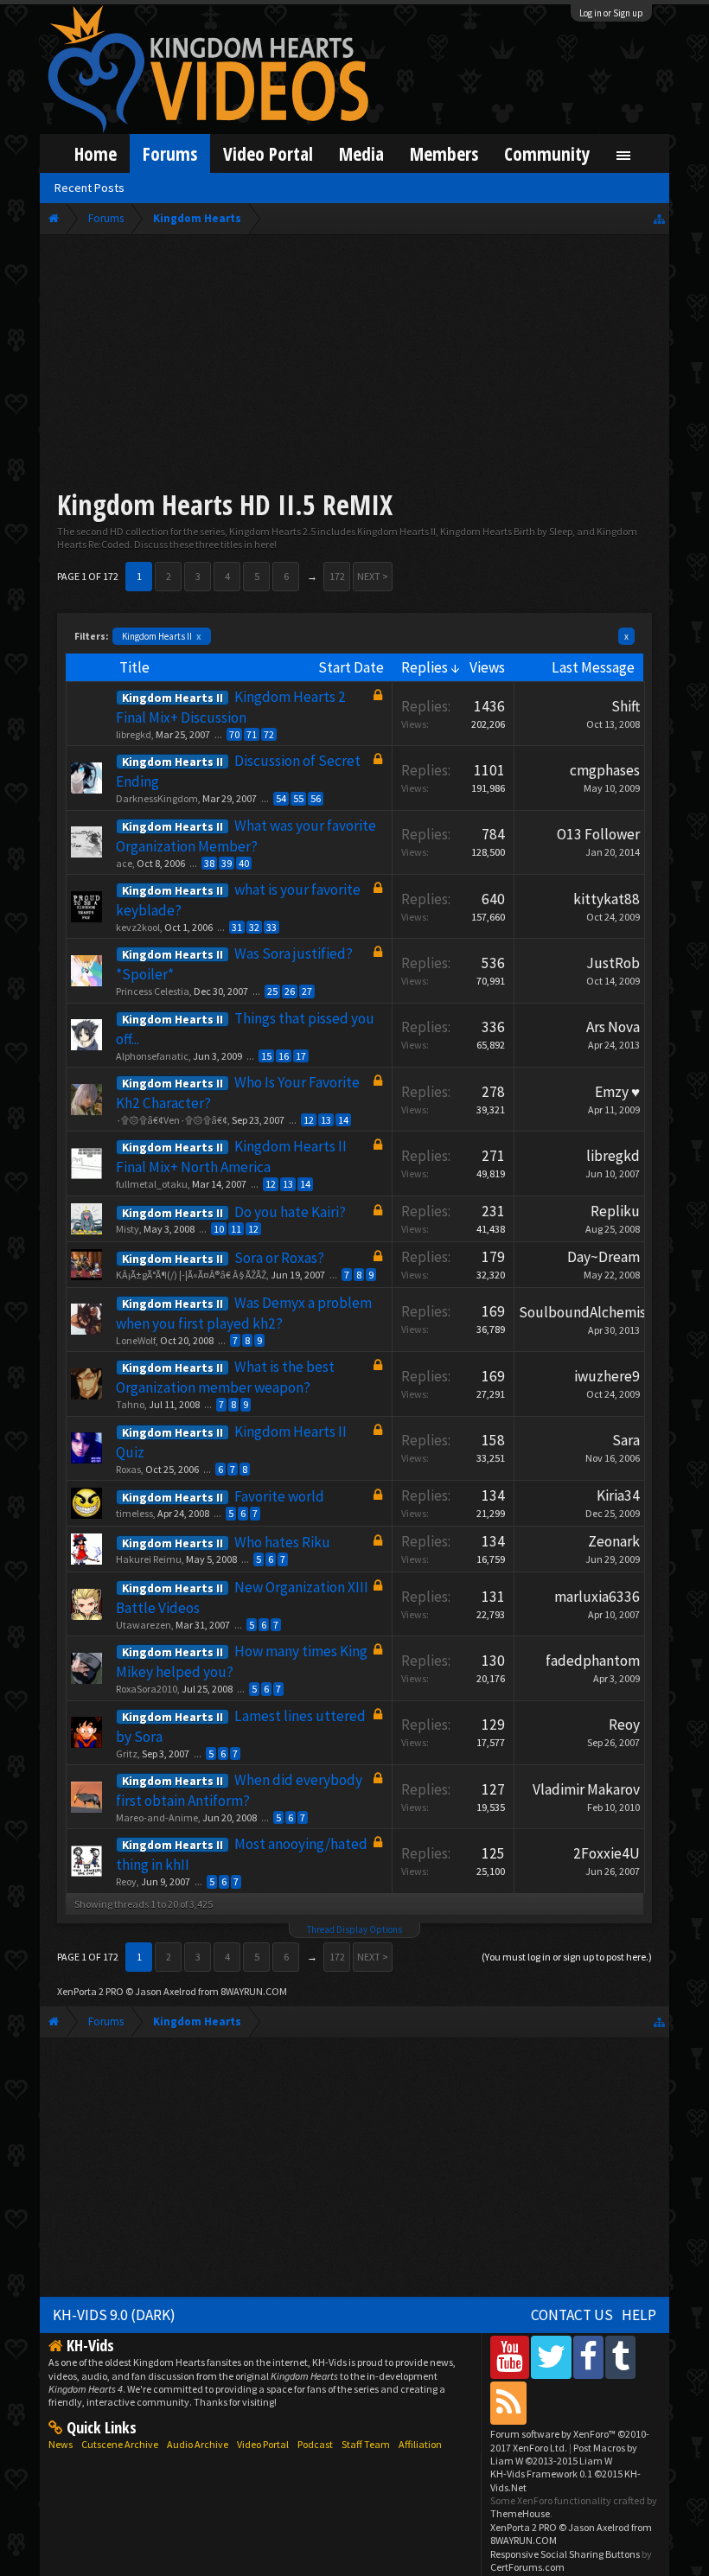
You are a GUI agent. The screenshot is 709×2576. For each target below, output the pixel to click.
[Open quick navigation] (659, 218)
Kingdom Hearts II (162, 636)
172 (337, 576)
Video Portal (268, 153)
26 (290, 991)
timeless (134, 1513)
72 (269, 734)
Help (639, 2315)
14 (343, 1120)
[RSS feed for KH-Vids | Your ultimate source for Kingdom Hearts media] (508, 2403)
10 (219, 1229)
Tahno (130, 1404)
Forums (170, 153)
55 (298, 798)
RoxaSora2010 (147, 1689)
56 (316, 798)
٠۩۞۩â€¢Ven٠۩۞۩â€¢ (172, 1120)
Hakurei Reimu (149, 1559)
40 (244, 863)
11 (236, 1229)
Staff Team (366, 2444)
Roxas (128, 1469)
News (61, 2444)
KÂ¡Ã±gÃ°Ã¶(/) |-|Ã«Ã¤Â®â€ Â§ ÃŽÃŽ (191, 1275)
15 (266, 1056)
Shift (626, 706)
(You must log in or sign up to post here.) (567, 1957)
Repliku (615, 1211)
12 (309, 1120)
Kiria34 (618, 1495)
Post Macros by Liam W (564, 2454)
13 (326, 1120)
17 (301, 1056)
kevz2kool (138, 927)
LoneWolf (136, 1340)
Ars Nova (613, 1027)
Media (361, 153)
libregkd (134, 734)
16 (284, 1056)
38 (209, 863)
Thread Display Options (354, 1929)
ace (124, 863)
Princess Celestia (153, 991)
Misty (128, 1229)
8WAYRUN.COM (254, 1991)
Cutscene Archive (120, 2444)
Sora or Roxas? (279, 1258)
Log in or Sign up (611, 13)
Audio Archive (198, 2444)
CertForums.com (527, 2567)
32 (254, 927)
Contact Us (572, 2315)
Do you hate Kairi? (290, 1212)
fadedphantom (593, 1661)
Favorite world (279, 1496)
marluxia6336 (597, 1597)
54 (281, 798)
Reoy (624, 1725)
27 (307, 991)
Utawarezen (144, 1625)
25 (272, 991)
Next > (373, 576)
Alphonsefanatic (152, 1056)
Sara (626, 1440)
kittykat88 (607, 899)
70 (234, 734)
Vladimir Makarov (586, 1789)
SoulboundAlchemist (585, 1312)
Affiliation (420, 2444)
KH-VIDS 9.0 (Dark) (114, 2315)
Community (547, 153)
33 (271, 927)
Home (96, 153)
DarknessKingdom (157, 798)
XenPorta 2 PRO (90, 1991)
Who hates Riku (282, 1542)
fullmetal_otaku (152, 1184)
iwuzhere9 (607, 1376)
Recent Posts (89, 188)
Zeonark (614, 1541)
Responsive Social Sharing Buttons (565, 2554)
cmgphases (605, 770)
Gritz (127, 1753)
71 (252, 734)
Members (444, 153)
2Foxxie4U (607, 1853)
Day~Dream (604, 1257)
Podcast (315, 2444)
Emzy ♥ (617, 1092)
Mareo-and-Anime (157, 1817)
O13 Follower (598, 834)
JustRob (613, 963)
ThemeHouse (520, 2513)
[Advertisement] (354, 365)
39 (227, 863)
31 (237, 927)
